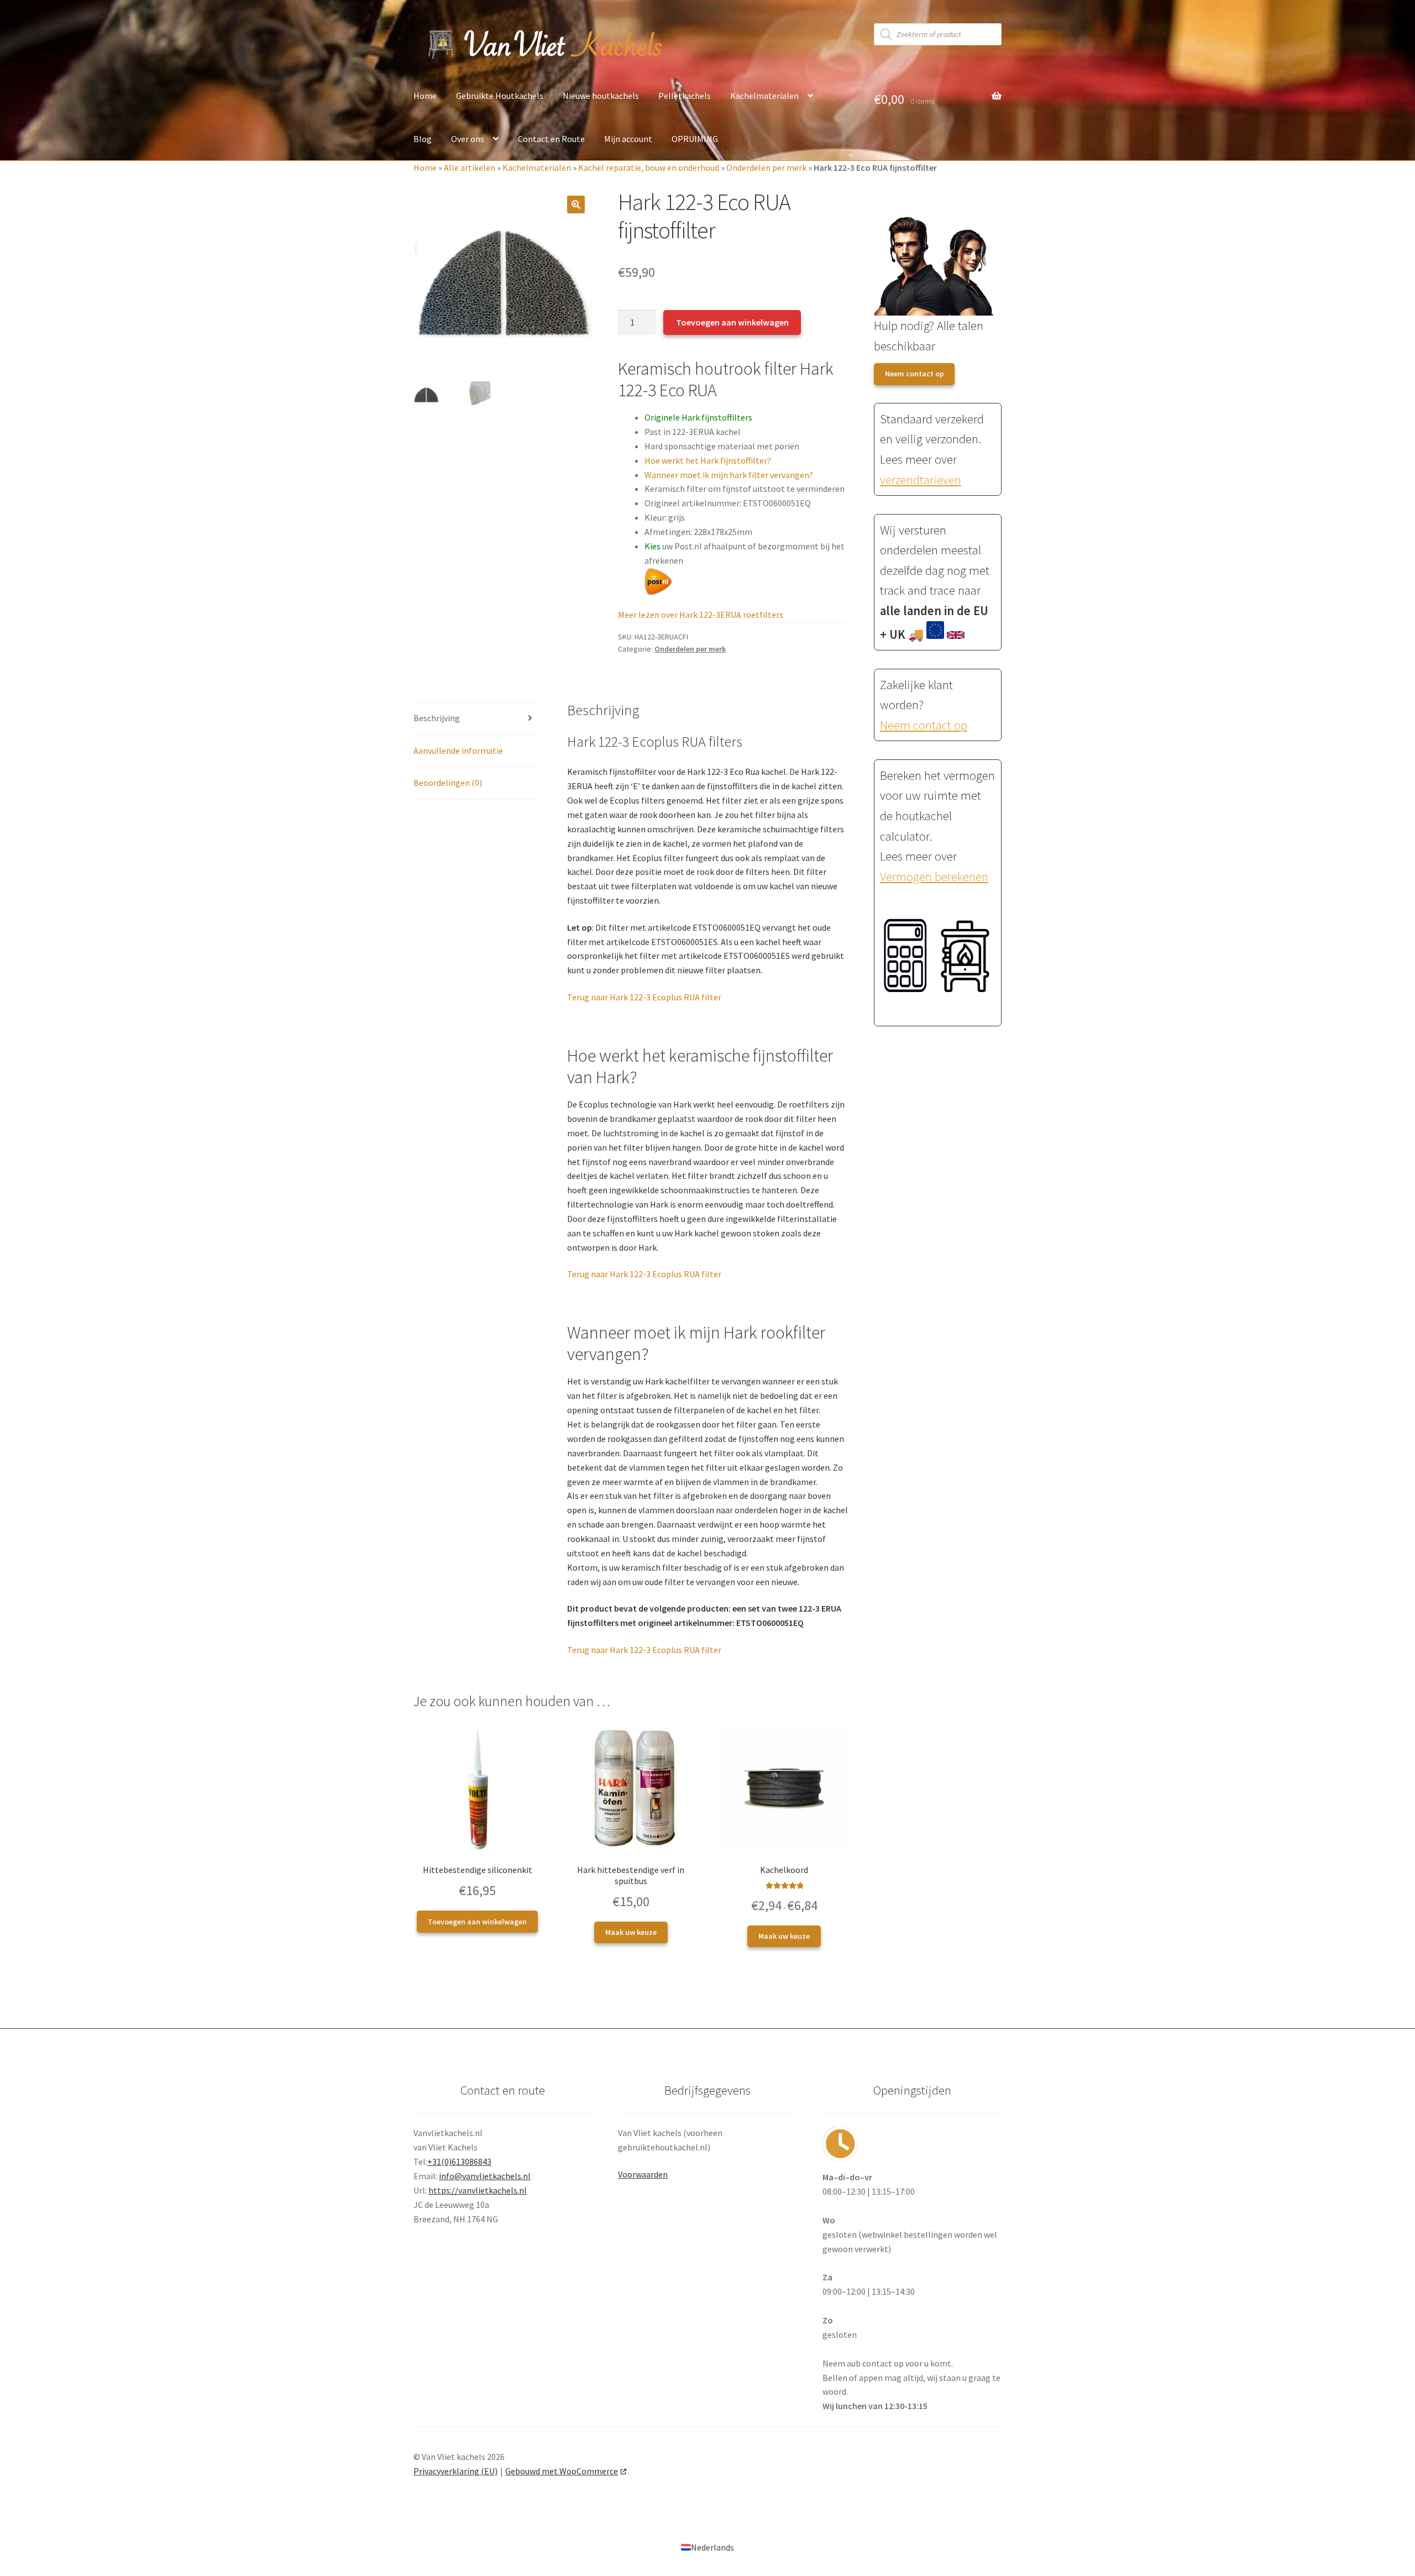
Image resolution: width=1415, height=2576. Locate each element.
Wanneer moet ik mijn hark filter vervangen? (729, 475)
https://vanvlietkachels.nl (478, 2190)
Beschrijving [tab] (437, 718)
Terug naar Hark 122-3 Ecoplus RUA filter (644, 997)
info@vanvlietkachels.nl (485, 2176)
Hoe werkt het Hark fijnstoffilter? (708, 460)
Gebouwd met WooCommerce (562, 2471)
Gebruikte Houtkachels (500, 96)
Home (425, 96)
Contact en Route (551, 139)
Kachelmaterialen (764, 96)
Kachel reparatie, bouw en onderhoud (649, 167)
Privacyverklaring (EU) (455, 2471)
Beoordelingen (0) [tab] (448, 783)
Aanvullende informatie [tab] (458, 751)
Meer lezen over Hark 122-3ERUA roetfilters (701, 615)
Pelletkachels (685, 96)
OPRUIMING (695, 139)
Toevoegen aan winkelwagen (732, 322)
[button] (576, 204)
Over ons (468, 139)
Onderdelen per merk (766, 167)
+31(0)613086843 (459, 2161)
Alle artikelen (470, 167)
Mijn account (628, 139)
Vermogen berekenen (934, 877)
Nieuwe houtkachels (601, 96)
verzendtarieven (921, 480)
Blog (423, 139)
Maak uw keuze (631, 1932)
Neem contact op (914, 374)
